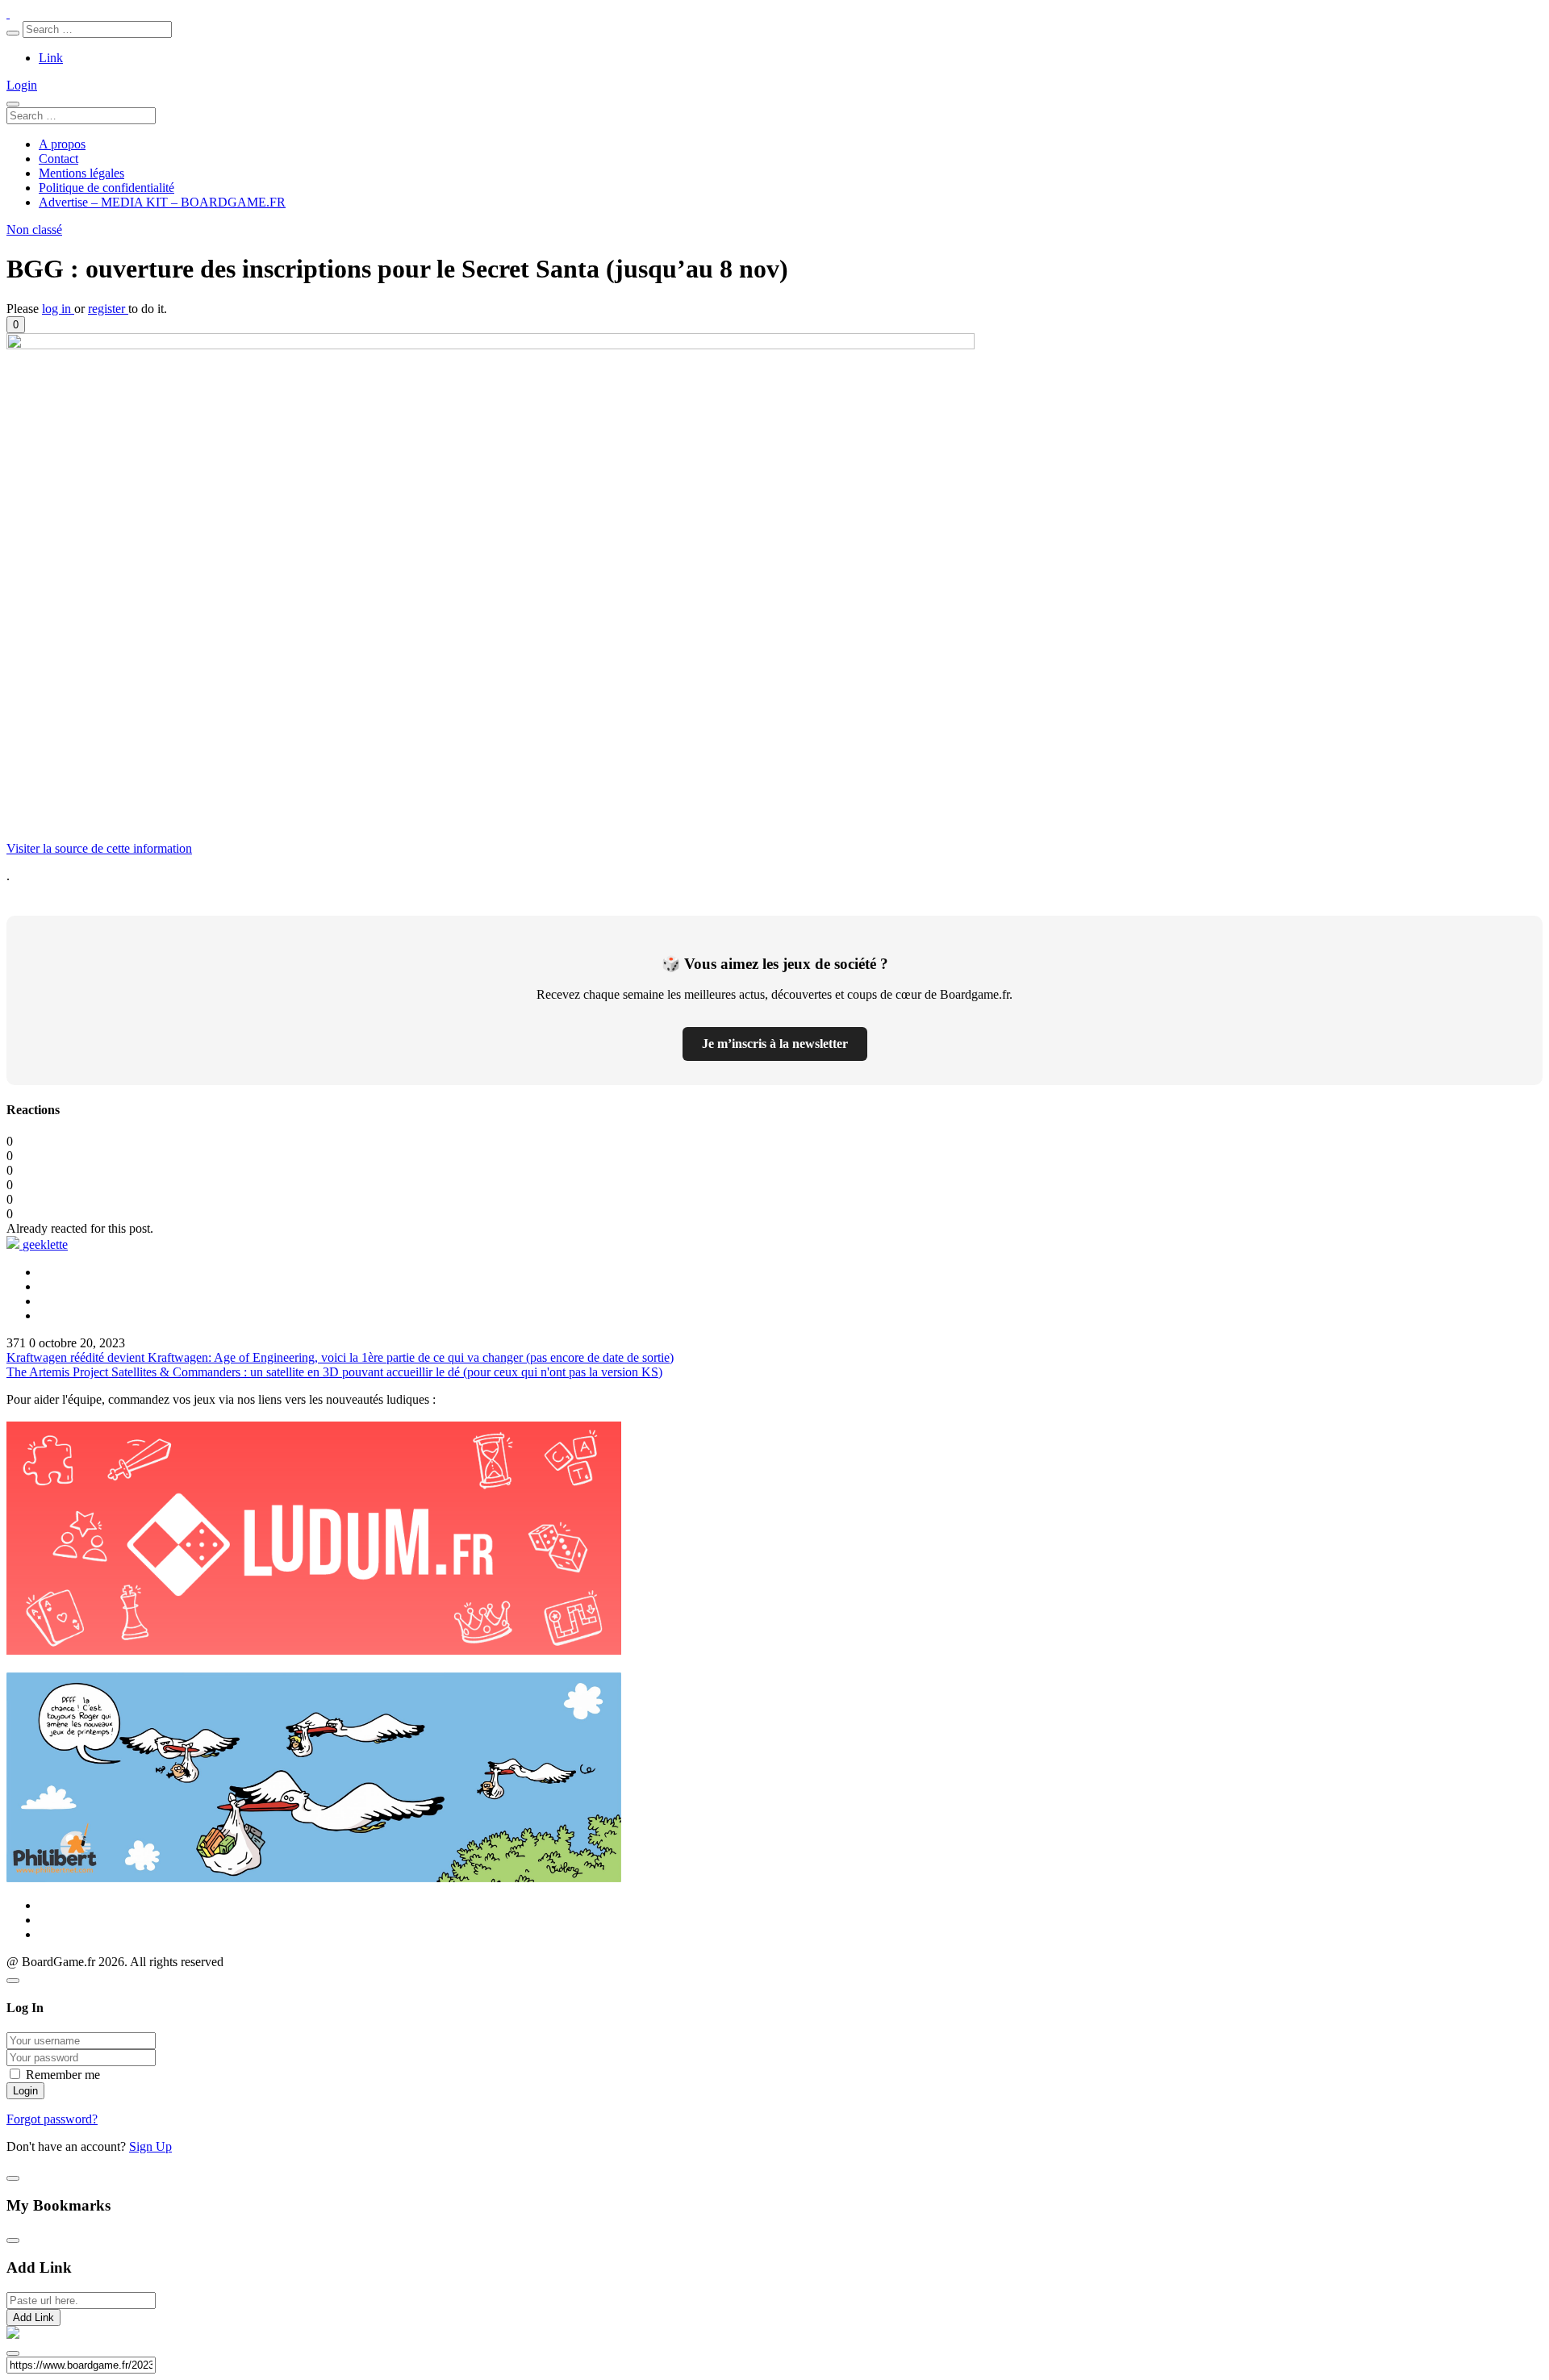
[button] (16, 325)
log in (58, 309)
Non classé (34, 230)
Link (51, 58)
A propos (62, 144)
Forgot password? (52, 2119)
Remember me (63, 2075)
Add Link (33, 2317)
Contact (58, 159)
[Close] (13, 1981)
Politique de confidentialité (106, 188)
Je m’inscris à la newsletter (775, 1044)
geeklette (45, 1244)
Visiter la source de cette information (99, 848)
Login (22, 85)
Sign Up (150, 2146)
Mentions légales (81, 173)
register (108, 309)
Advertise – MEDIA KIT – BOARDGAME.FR (162, 202)
